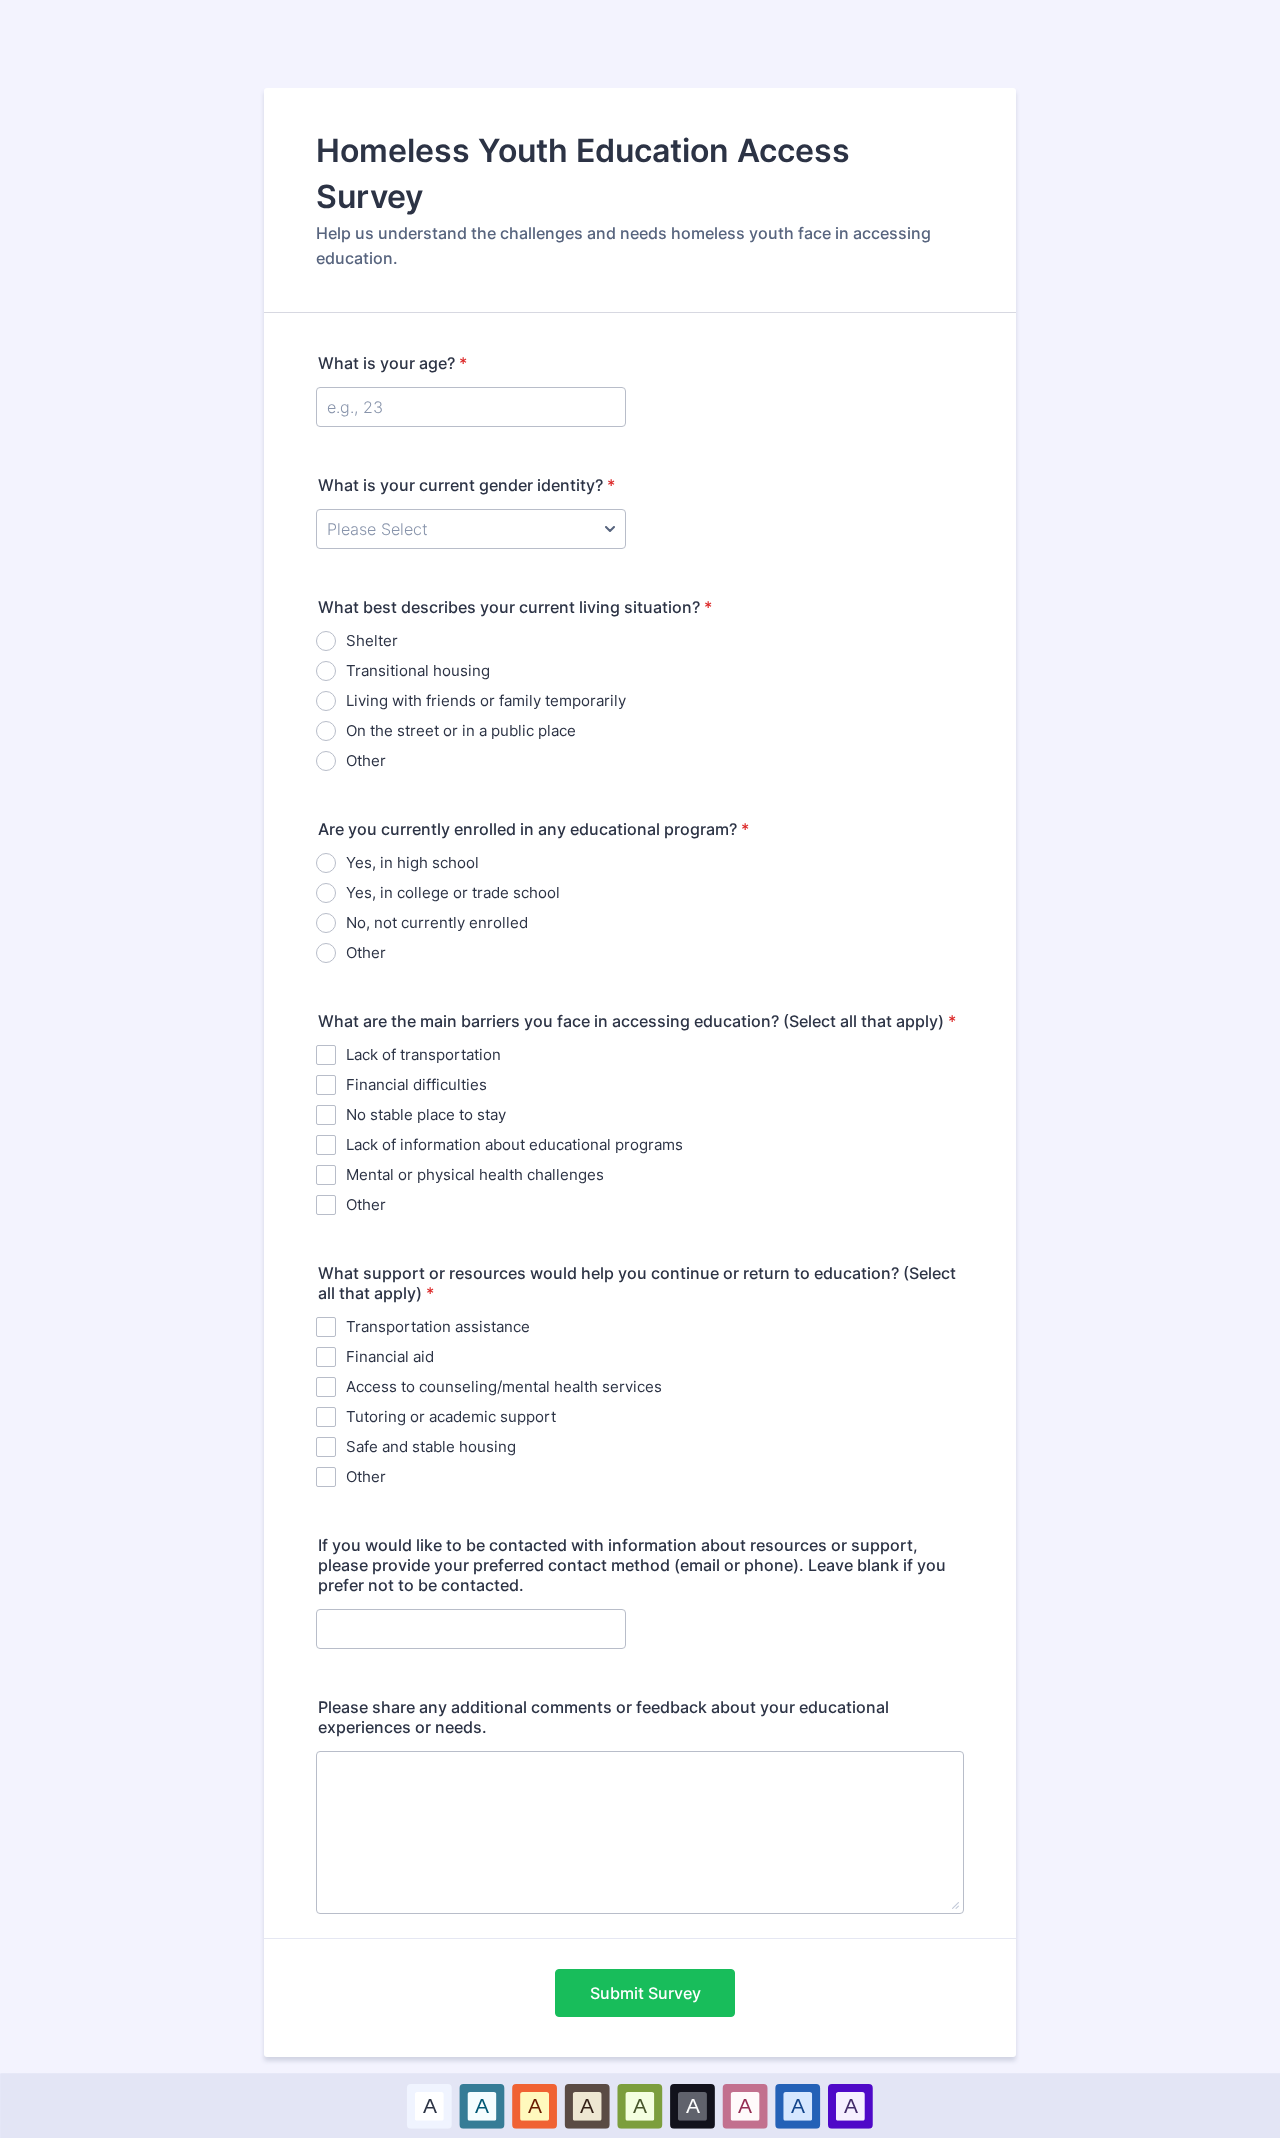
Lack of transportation (423, 1054)
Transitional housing (418, 670)
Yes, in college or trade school (453, 892)
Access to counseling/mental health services (504, 1386)
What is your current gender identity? (466, 485)
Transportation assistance (438, 1326)
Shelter (372, 640)
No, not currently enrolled (437, 922)
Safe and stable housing (431, 1446)
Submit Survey (645, 1993)
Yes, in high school (412, 862)
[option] (429, 2105)
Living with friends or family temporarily (486, 700)
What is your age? (392, 363)
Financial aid (390, 1356)
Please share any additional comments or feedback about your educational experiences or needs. (603, 1717)
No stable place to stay (426, 1114)
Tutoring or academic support (451, 1416)
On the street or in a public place (461, 730)
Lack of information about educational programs (514, 1144)
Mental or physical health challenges (475, 1174)
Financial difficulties (416, 1084)
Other (366, 760)
